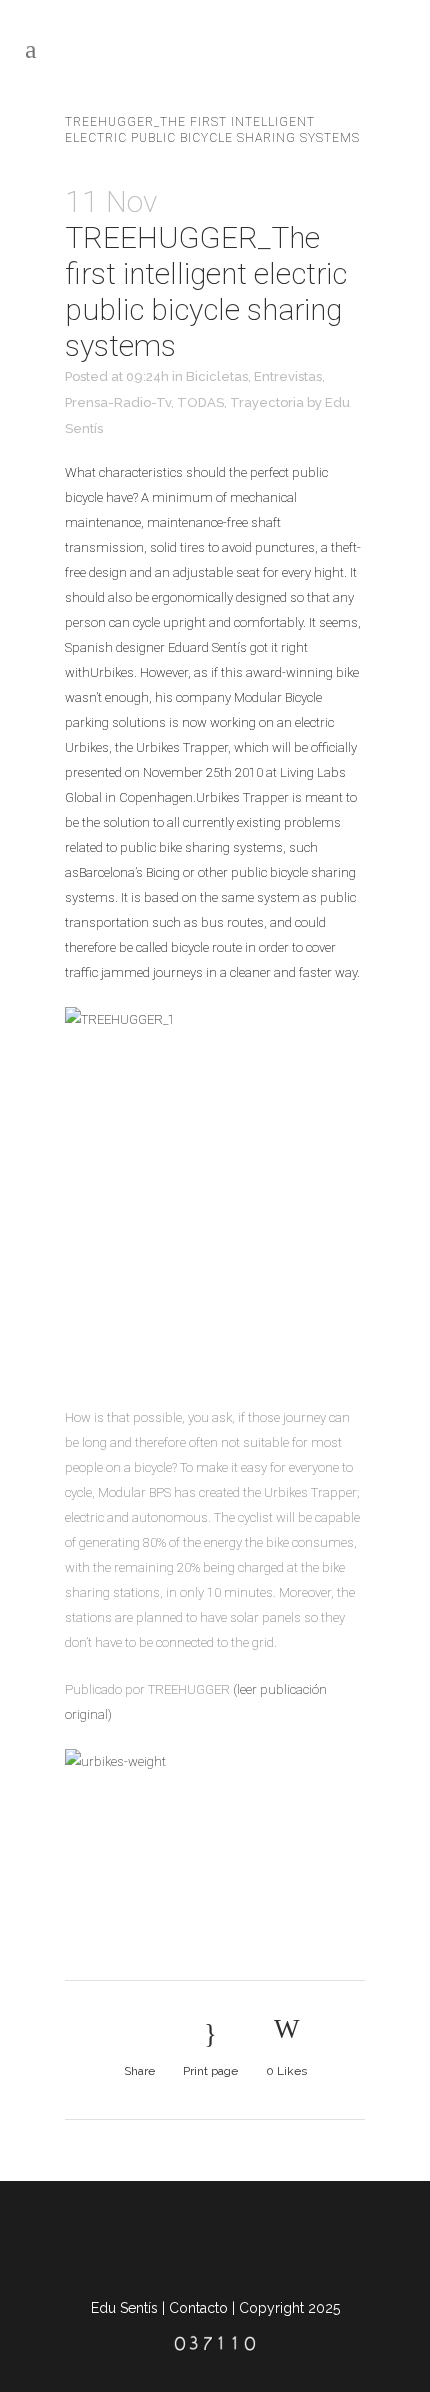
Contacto (198, 2308)
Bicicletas (217, 376)
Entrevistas (288, 376)
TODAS (200, 402)
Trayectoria (267, 402)
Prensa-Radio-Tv (118, 402)
